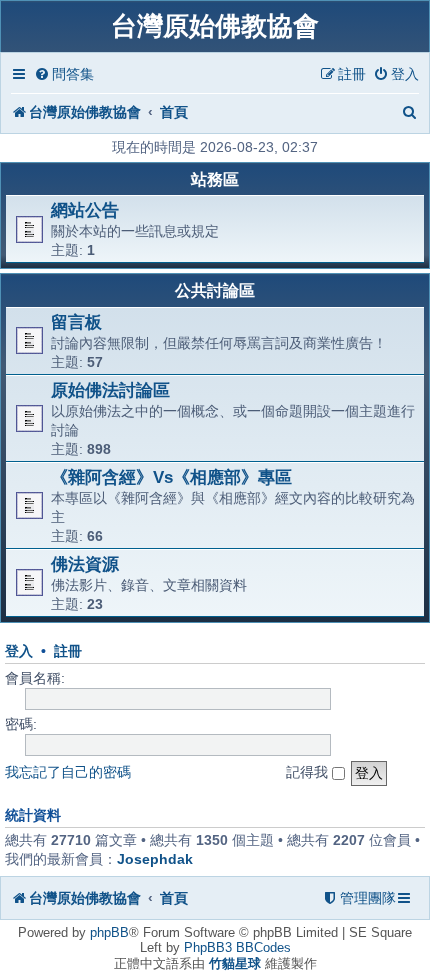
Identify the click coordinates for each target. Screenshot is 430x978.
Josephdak (155, 859)
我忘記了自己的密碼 (68, 772)
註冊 (68, 651)
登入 (19, 651)
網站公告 (85, 210)
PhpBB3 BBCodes (237, 947)
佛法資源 (85, 564)
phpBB (109, 932)
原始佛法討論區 (110, 390)
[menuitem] (64, 74)
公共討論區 (215, 290)
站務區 (215, 179)
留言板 (76, 322)
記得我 (309, 772)
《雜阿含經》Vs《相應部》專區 (171, 477)
